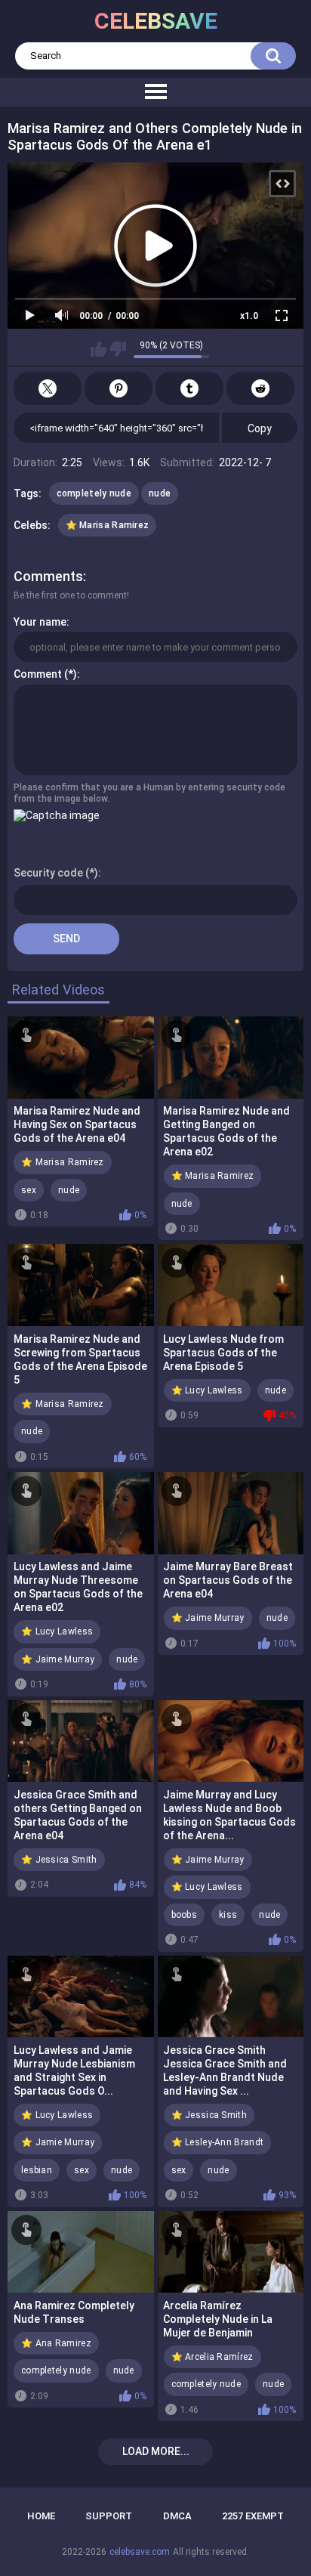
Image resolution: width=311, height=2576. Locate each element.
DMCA (177, 2516)
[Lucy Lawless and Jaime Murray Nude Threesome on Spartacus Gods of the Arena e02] (81, 1513)
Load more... (156, 2451)
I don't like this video (118, 349)
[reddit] (260, 388)
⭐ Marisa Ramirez (108, 525)
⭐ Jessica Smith (59, 1860)
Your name (40, 622)
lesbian (37, 2170)
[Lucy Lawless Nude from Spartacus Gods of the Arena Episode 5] (231, 1285)
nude (160, 493)
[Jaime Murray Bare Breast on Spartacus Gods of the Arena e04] (231, 1513)
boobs (185, 1915)
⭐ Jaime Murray (58, 1659)
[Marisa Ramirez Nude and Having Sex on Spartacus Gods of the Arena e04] (81, 1058)
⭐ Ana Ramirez (56, 2343)
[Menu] (155, 92)
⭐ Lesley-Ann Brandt (218, 2142)
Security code (48, 873)
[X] (48, 388)
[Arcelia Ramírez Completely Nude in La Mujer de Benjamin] (231, 2252)
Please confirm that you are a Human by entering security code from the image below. (149, 793)
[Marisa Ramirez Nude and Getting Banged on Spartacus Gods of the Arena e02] (231, 1058)
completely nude (94, 493)
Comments (48, 576)
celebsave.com (140, 2552)
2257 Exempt (253, 2516)
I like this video (99, 349)
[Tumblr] (189, 388)
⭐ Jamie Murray (58, 2142)
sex (29, 1190)
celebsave (156, 21)
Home (41, 2516)
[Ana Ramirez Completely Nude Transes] (81, 2252)
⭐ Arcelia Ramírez (212, 2357)
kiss (228, 1915)
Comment (38, 674)
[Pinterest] (119, 388)
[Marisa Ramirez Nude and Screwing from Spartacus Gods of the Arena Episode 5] (81, 1285)
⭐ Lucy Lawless (207, 1390)
